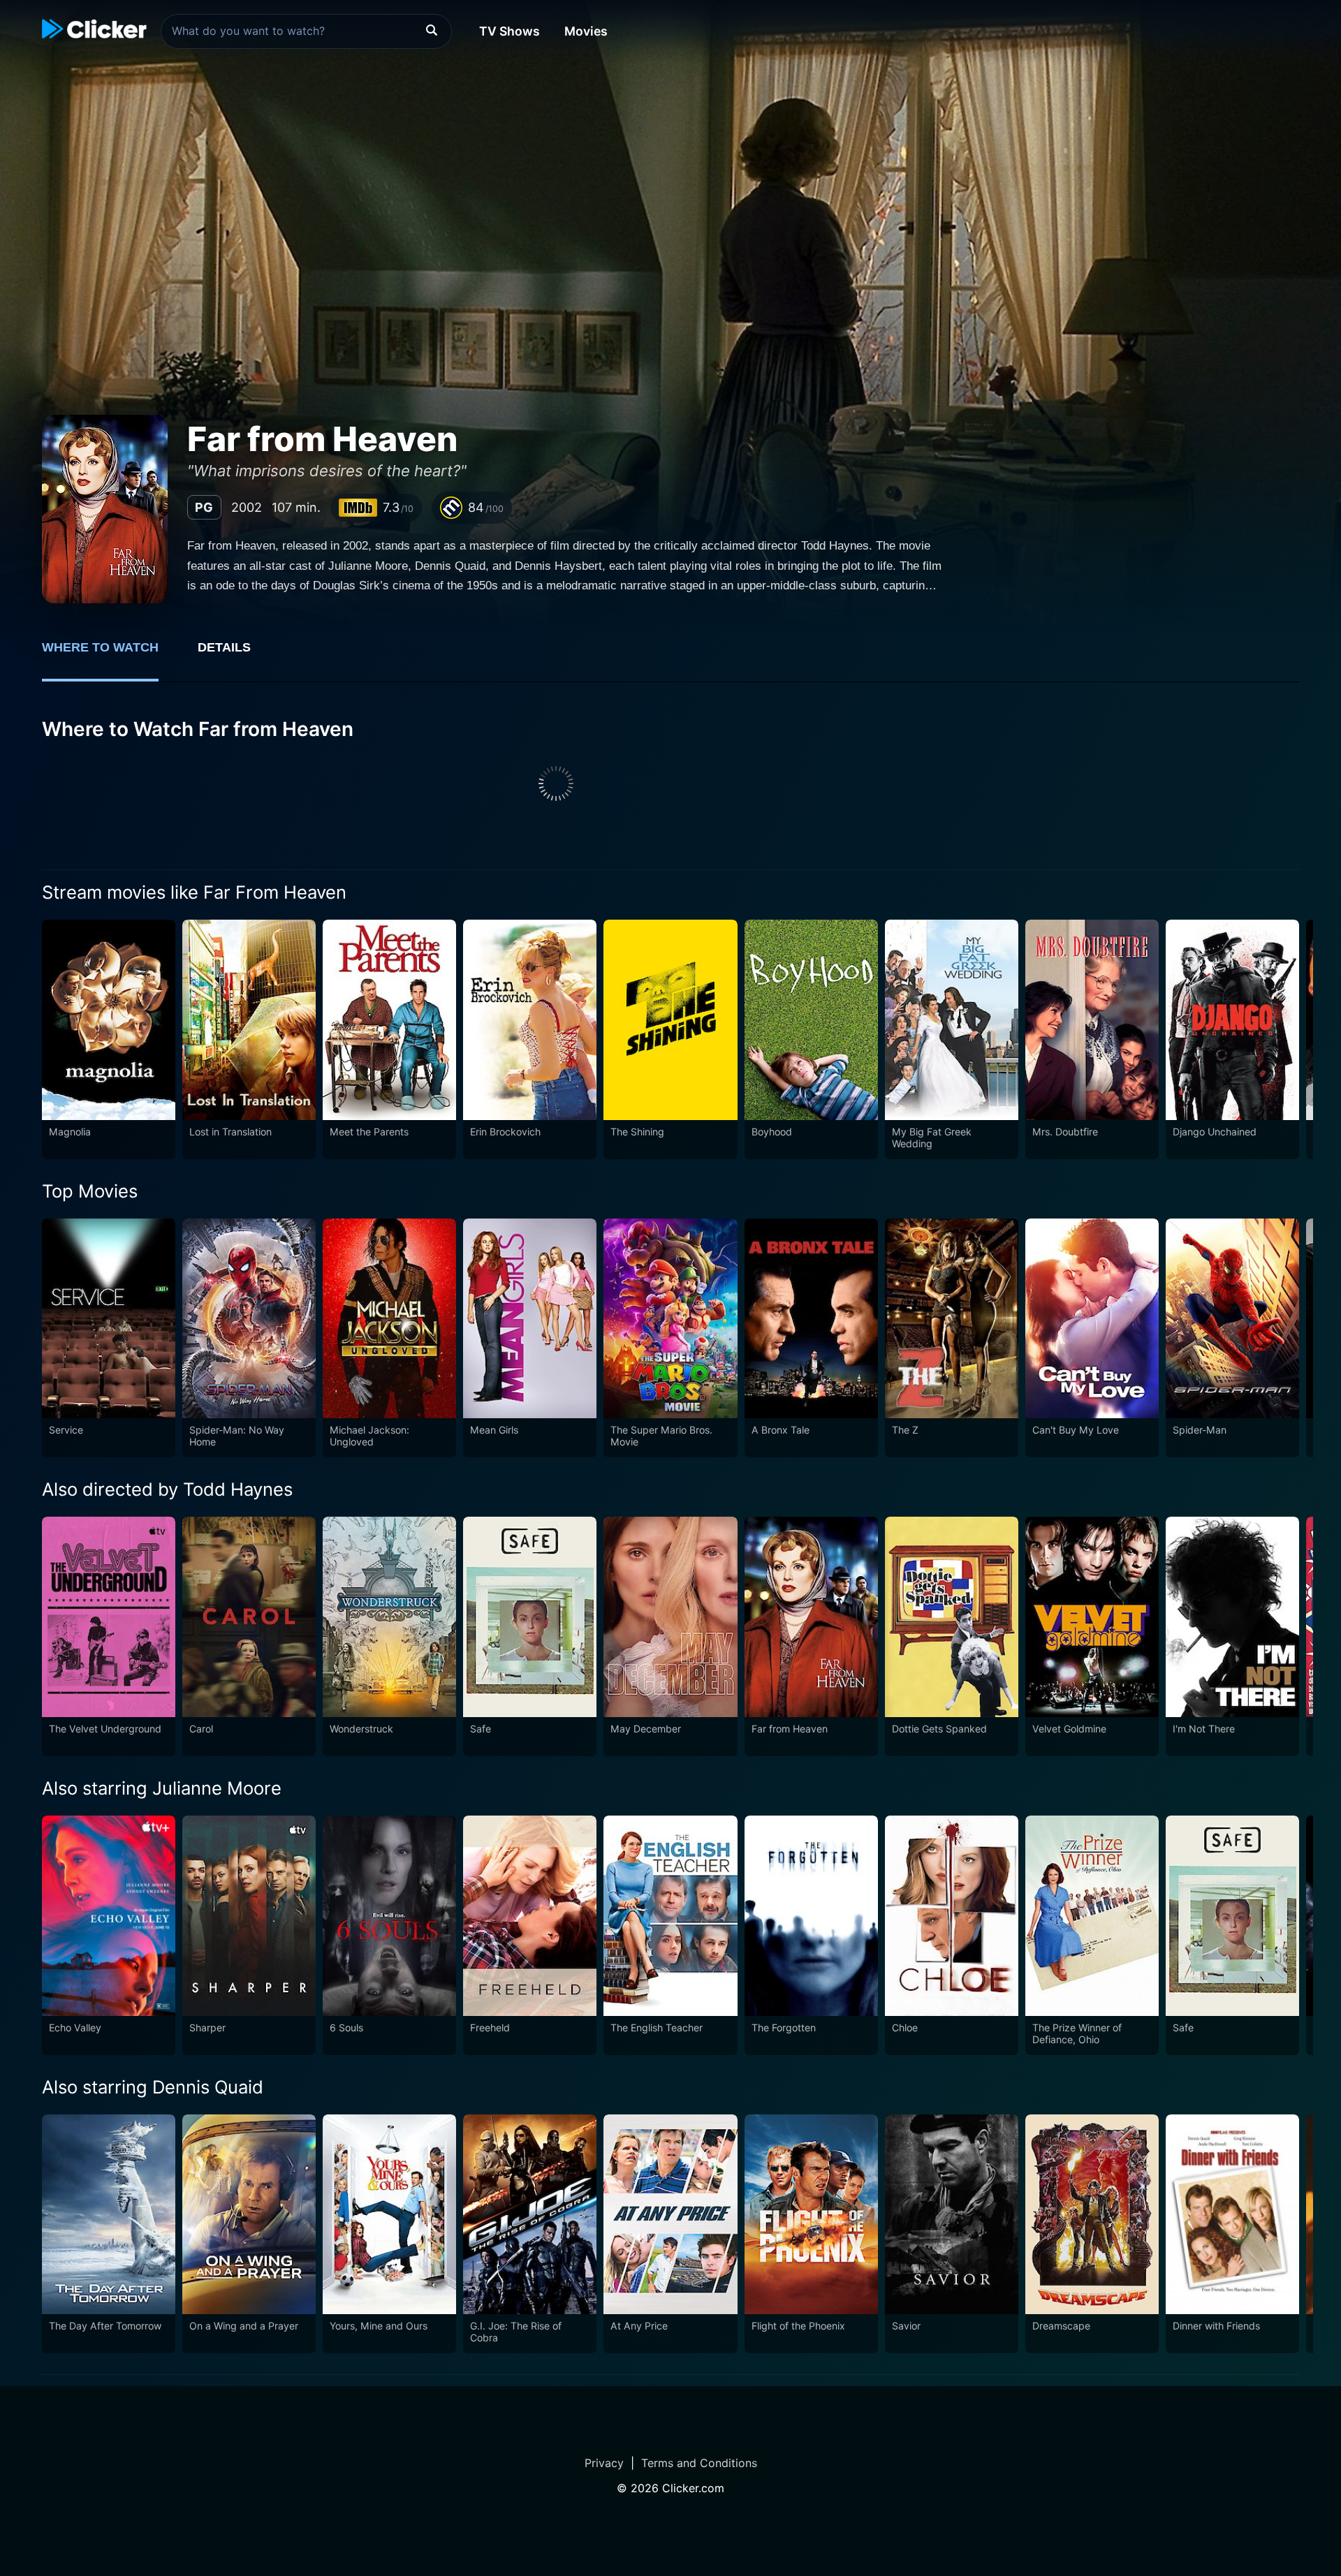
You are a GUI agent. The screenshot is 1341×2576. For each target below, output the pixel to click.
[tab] (110, 655)
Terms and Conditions (699, 2463)
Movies (586, 31)
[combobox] (306, 31)
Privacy (604, 2463)
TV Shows (510, 31)
